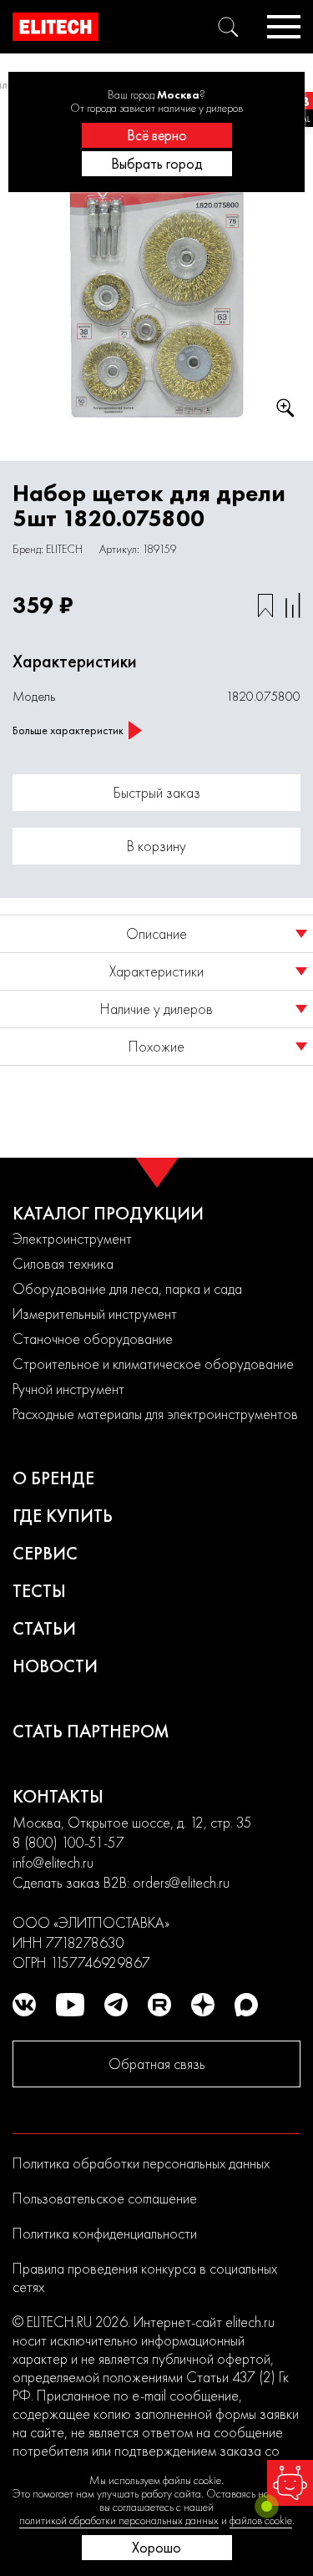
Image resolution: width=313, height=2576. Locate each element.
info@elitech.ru (53, 1862)
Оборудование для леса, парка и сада (127, 1288)
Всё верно (157, 135)
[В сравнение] (293, 606)
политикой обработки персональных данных (119, 2520)
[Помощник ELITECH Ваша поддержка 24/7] (290, 2483)
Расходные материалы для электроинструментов (155, 1414)
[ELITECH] (56, 27)
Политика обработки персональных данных (141, 2163)
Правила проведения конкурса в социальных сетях (145, 2277)
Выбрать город (157, 163)
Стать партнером (91, 1731)
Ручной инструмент (68, 1389)
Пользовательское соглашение (105, 2198)
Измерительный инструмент (95, 1313)
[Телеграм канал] (116, 2005)
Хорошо (156, 2547)
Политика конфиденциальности (105, 2233)
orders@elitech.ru (181, 1882)
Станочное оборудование (93, 1339)
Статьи (44, 1628)
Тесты (39, 1591)
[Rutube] (159, 2005)
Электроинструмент (72, 1238)
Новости (55, 1666)
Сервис (45, 1553)
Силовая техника (63, 1263)
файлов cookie (261, 2520)
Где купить (63, 1516)
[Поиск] (228, 27)
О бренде (53, 1478)
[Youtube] (70, 2005)
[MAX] (246, 2005)
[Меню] (284, 27)
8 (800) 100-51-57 (68, 1842)
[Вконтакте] (24, 2005)
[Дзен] (203, 2005)
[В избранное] (265, 606)
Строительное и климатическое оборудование (153, 1364)
